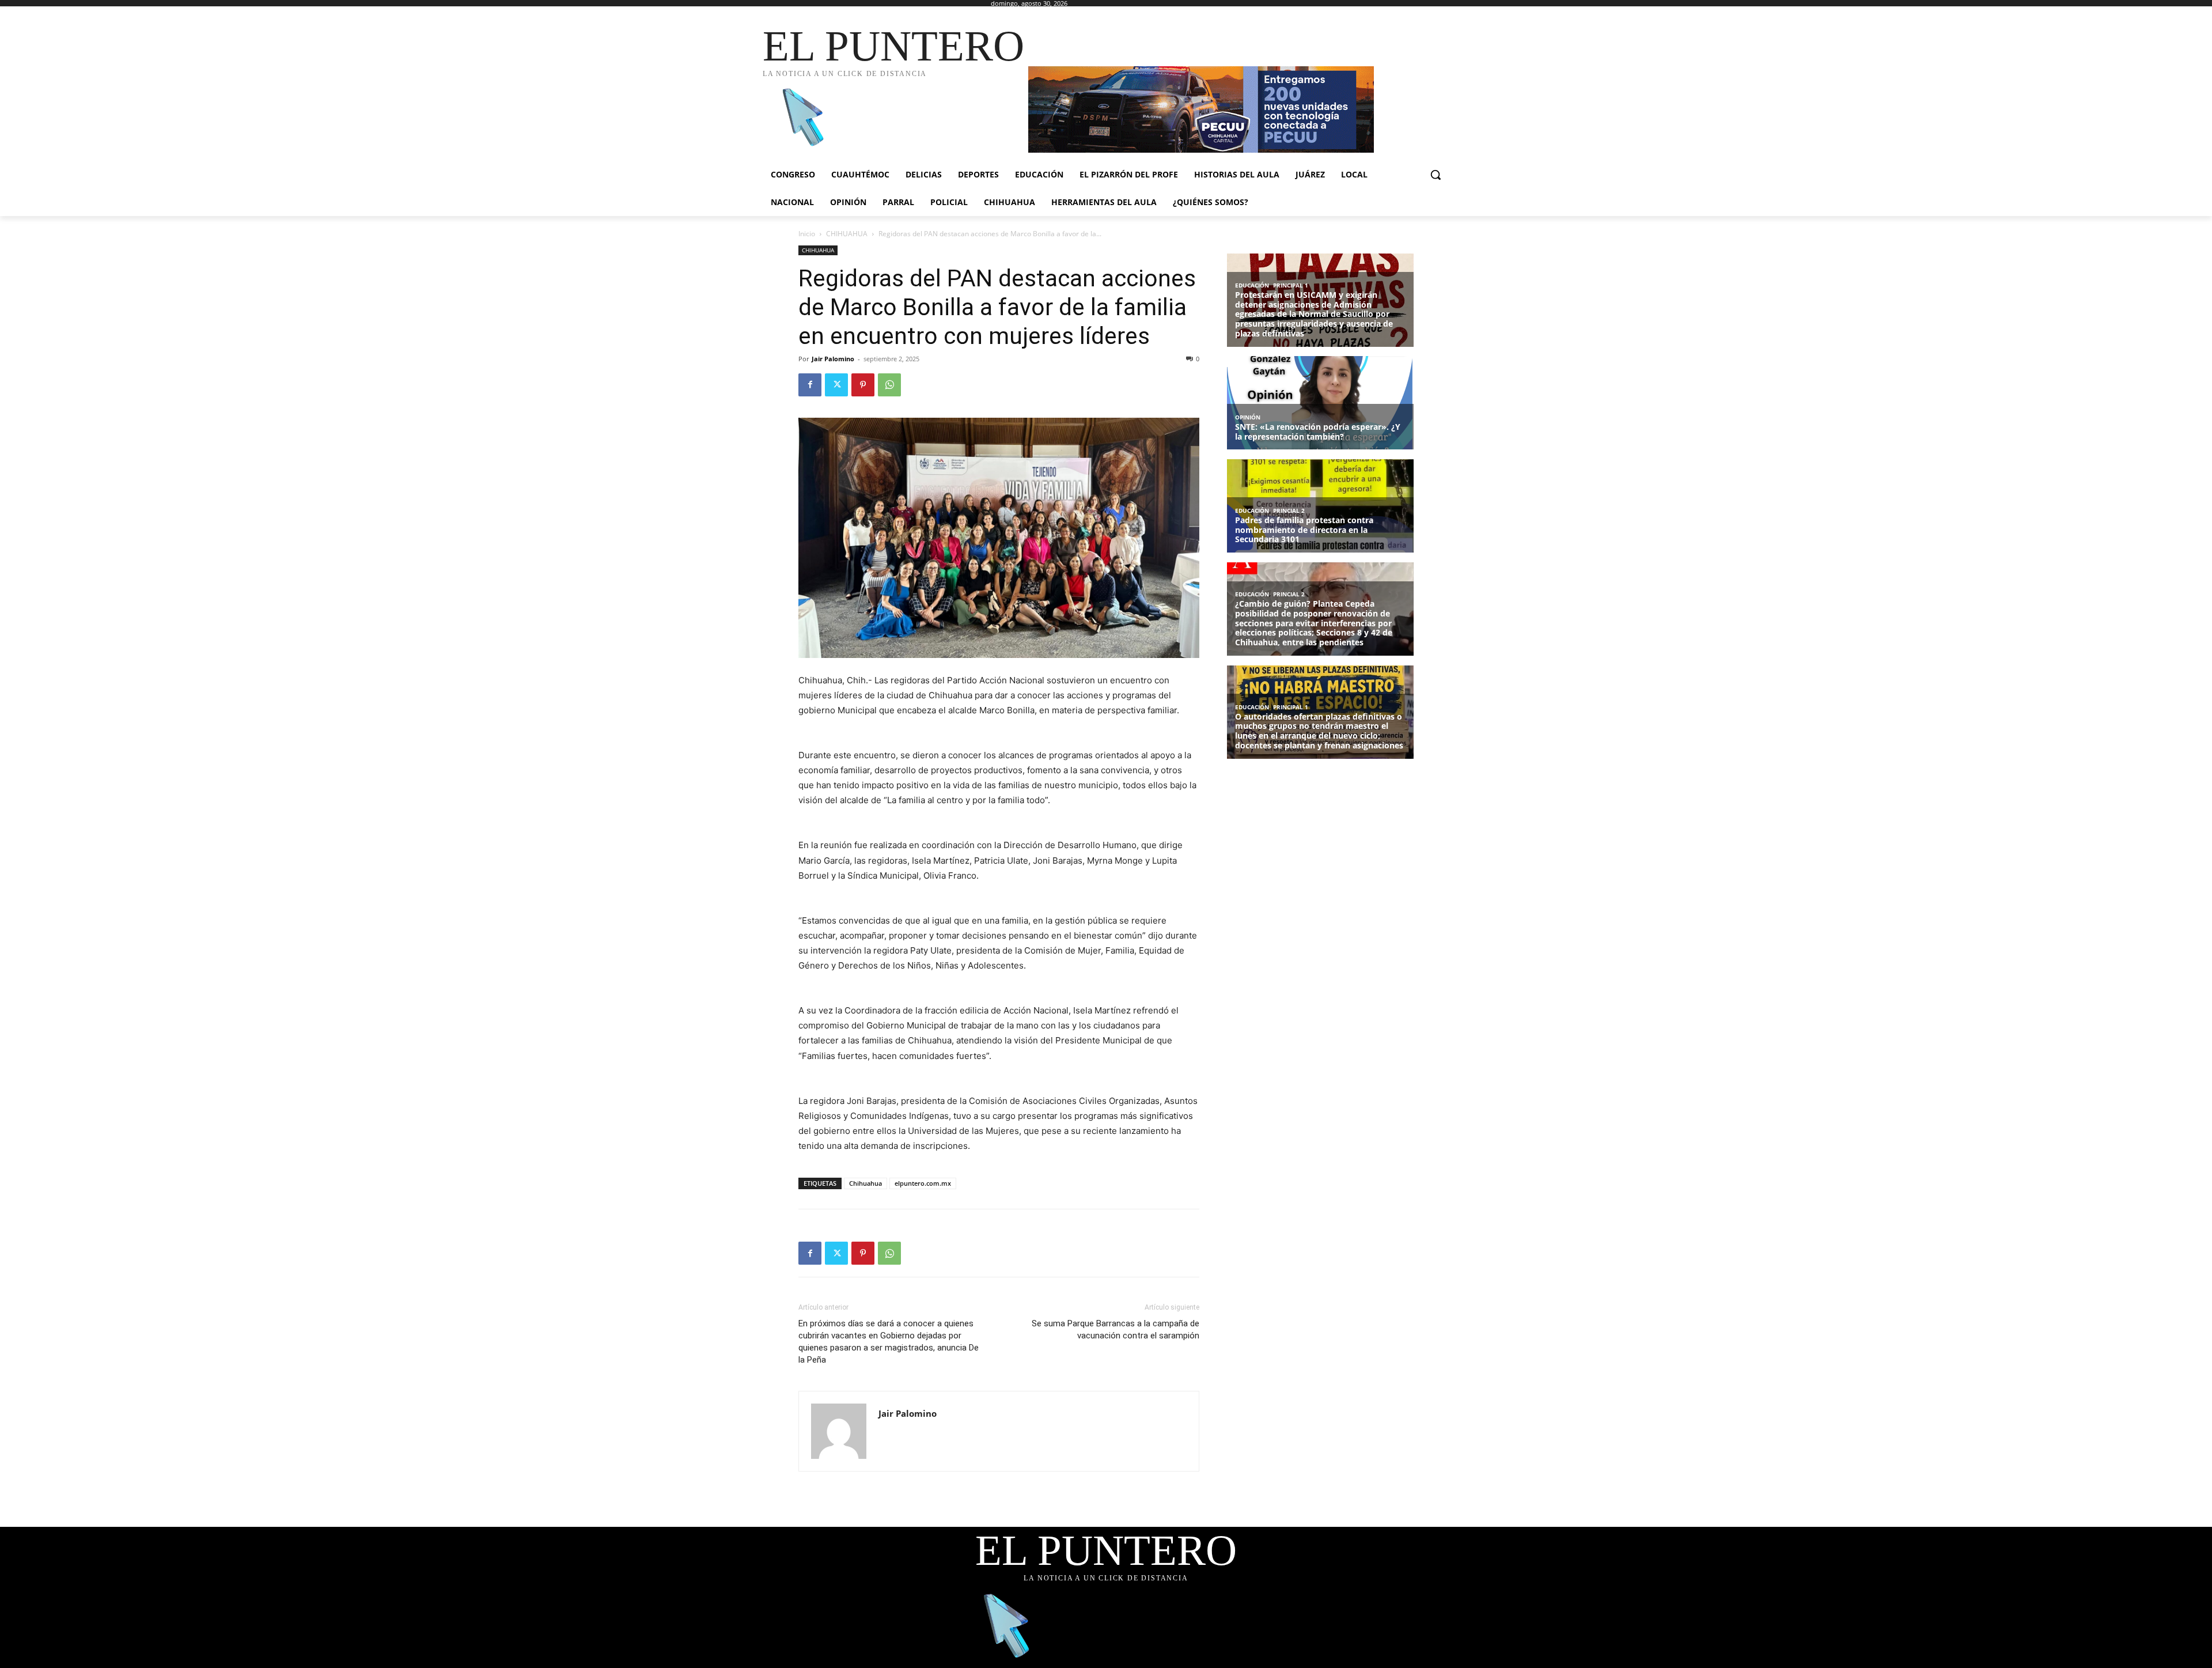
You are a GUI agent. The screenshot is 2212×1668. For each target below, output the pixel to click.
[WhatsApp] (889, 385)
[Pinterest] (863, 385)
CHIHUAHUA (847, 234)
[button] (1435, 175)
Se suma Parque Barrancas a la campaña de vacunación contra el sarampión (1116, 1330)
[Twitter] (836, 385)
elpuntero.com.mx (923, 1183)
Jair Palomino (833, 359)
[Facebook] (810, 385)
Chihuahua (866, 1183)
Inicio (807, 234)
